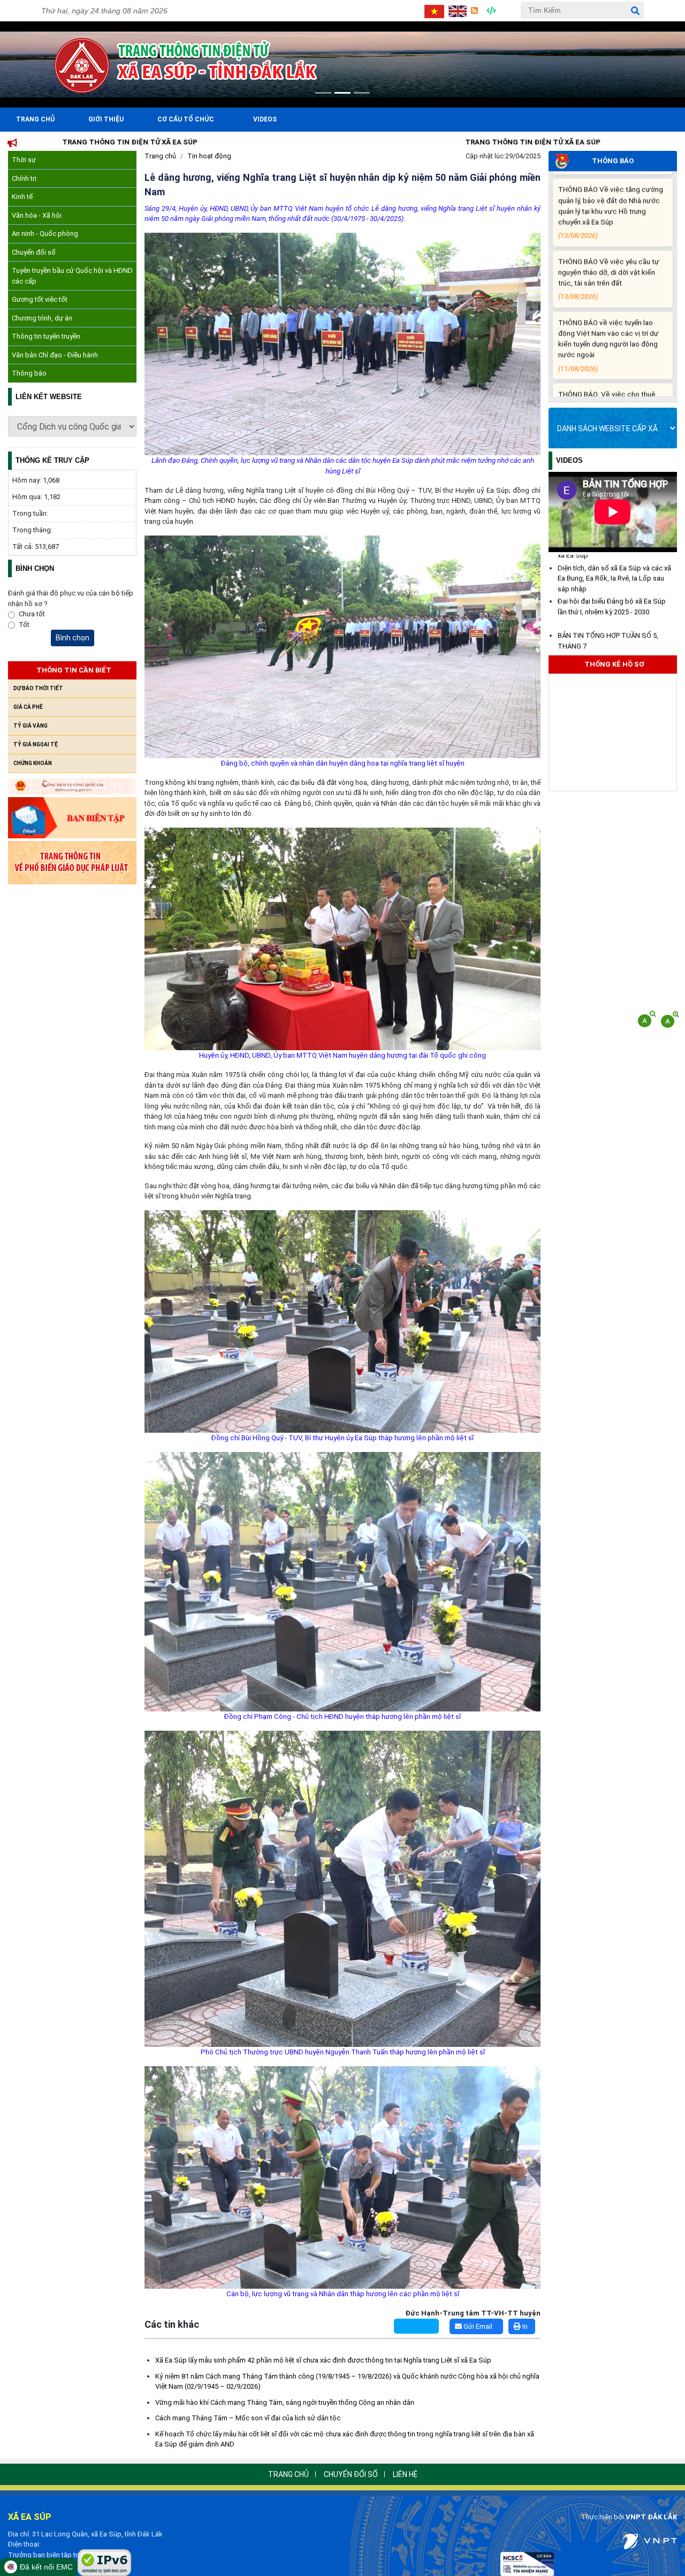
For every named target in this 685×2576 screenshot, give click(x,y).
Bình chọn (73, 638)
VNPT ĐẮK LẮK (651, 2517)
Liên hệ (405, 2474)
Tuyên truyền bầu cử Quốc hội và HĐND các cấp (72, 276)
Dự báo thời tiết (38, 688)
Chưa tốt (32, 614)
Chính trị (24, 178)
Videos (265, 119)
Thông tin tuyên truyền (46, 336)
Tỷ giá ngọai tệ (36, 744)
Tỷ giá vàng (31, 726)
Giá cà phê (28, 707)
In (524, 2326)
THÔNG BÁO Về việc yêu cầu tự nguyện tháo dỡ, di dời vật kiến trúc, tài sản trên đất (609, 177)
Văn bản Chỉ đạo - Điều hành (55, 355)
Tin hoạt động (209, 156)
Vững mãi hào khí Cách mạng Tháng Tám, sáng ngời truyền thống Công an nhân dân (285, 2402)
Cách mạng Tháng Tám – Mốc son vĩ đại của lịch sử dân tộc (248, 2418)
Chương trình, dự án (42, 318)
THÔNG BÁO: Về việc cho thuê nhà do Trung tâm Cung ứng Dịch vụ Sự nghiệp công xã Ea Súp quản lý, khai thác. (610, 315)
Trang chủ (160, 156)
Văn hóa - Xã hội (37, 215)
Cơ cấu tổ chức (186, 119)
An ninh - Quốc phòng (45, 234)
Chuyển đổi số (34, 252)
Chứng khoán (33, 763)
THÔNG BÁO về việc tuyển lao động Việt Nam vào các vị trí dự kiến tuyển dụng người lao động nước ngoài (608, 243)
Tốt (24, 625)
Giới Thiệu (106, 119)
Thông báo (29, 373)
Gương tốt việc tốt (40, 299)
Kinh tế (22, 197)
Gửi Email (477, 2326)
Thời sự (24, 160)
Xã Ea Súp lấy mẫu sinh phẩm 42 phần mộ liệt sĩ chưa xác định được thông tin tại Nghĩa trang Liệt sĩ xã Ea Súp (323, 2360)
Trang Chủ (35, 119)
